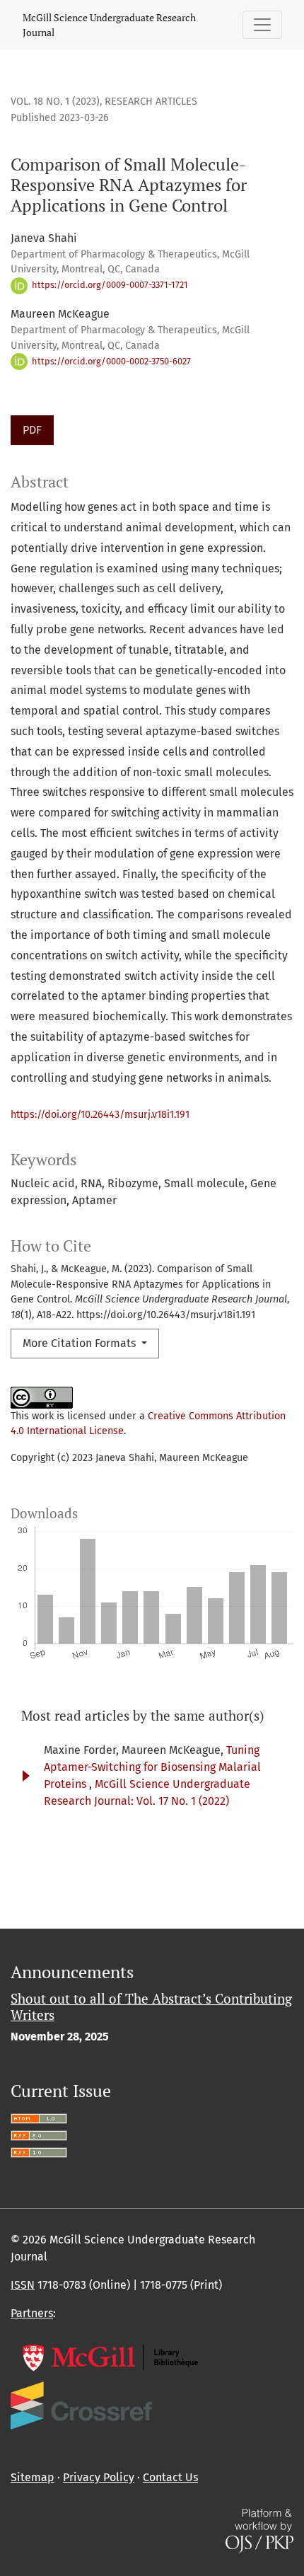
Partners (32, 2313)
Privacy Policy (99, 2477)
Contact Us (170, 2477)
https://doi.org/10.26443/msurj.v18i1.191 (100, 1115)
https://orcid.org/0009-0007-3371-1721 (109, 285)
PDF (32, 430)
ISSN (23, 2285)
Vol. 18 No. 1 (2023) (55, 102)
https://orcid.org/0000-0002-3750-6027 (110, 361)
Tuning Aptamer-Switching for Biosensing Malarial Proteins (152, 1767)
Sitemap (33, 2477)
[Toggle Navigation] (262, 25)
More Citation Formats (81, 1343)
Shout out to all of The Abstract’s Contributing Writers (151, 2006)
